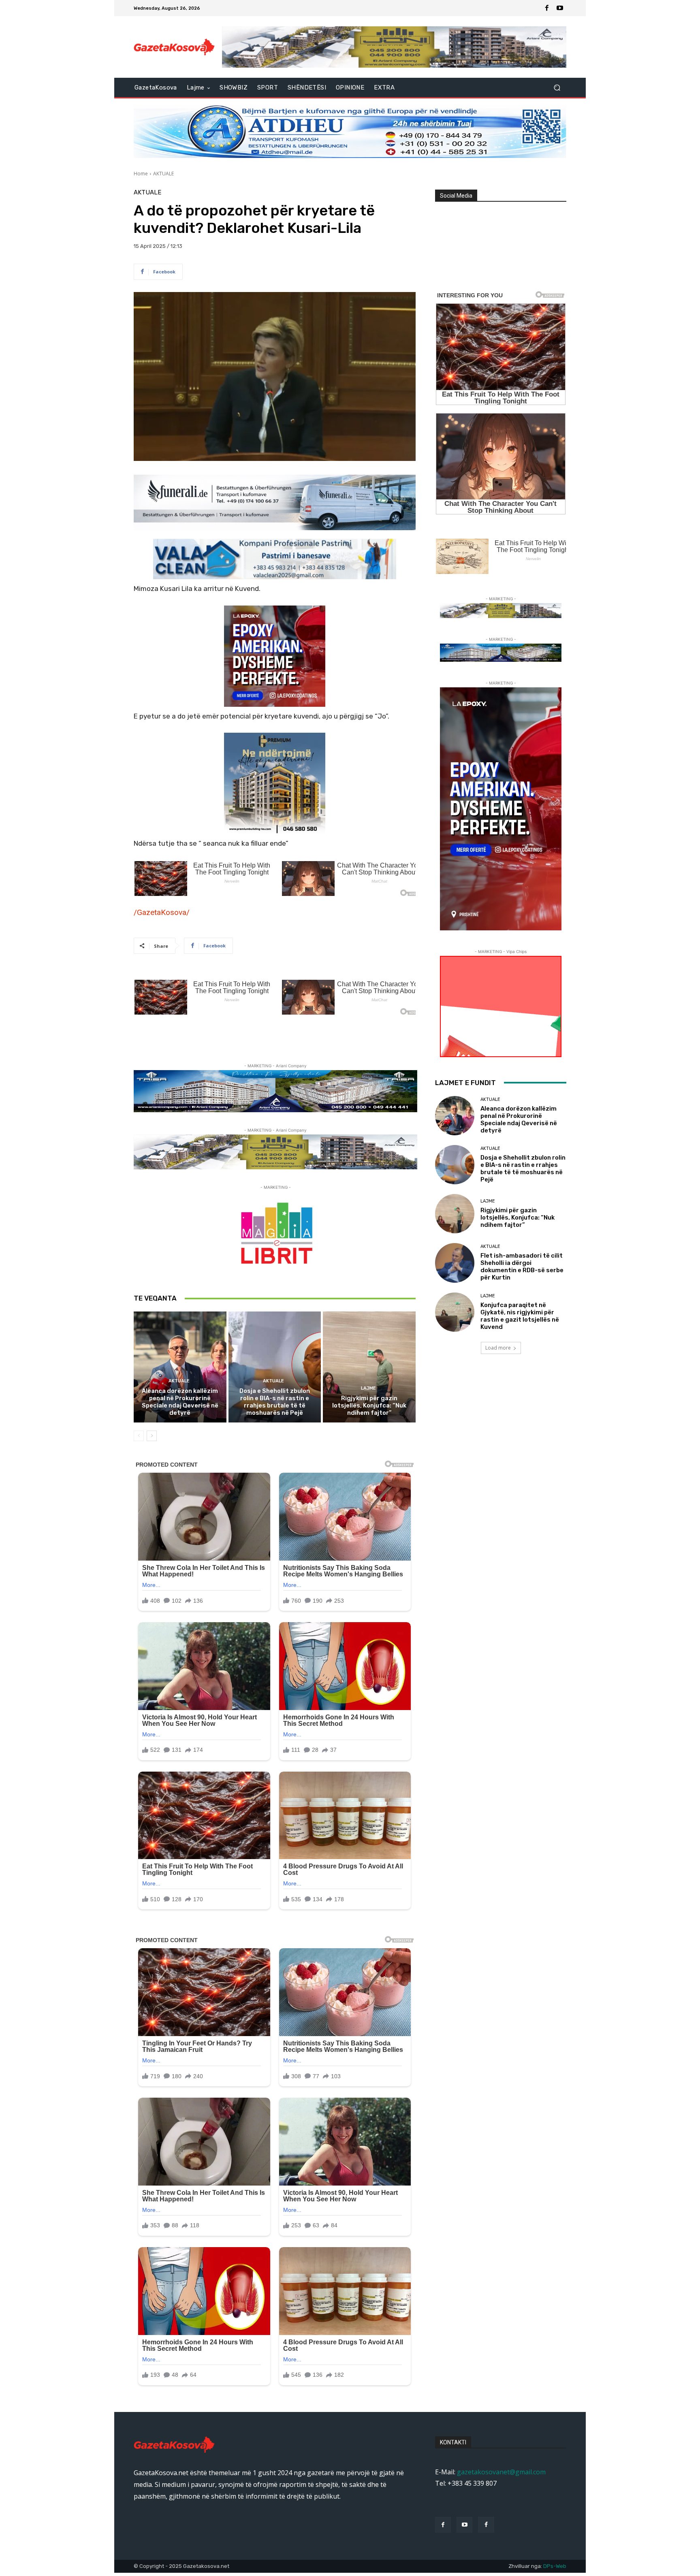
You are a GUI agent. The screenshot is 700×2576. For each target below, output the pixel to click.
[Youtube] (560, 8)
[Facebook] (547, 8)
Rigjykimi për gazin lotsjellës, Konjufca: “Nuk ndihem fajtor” (369, 1405)
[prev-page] (139, 1436)
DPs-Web (555, 2566)
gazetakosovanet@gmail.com (501, 2472)
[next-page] (152, 1436)
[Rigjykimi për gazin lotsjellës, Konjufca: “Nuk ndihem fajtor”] (369, 1367)
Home (141, 174)
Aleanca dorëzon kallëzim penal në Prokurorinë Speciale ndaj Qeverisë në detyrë (180, 1402)
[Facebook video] (486, 2525)
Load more (498, 1348)
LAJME (368, 1388)
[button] (557, 88)
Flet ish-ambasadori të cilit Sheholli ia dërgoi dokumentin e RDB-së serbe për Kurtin (522, 1267)
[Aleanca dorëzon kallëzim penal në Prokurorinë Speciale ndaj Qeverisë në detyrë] (180, 1367)
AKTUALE (163, 174)
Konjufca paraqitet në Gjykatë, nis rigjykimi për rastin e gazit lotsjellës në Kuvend (520, 1316)
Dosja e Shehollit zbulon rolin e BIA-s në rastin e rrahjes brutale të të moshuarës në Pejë (275, 1402)
